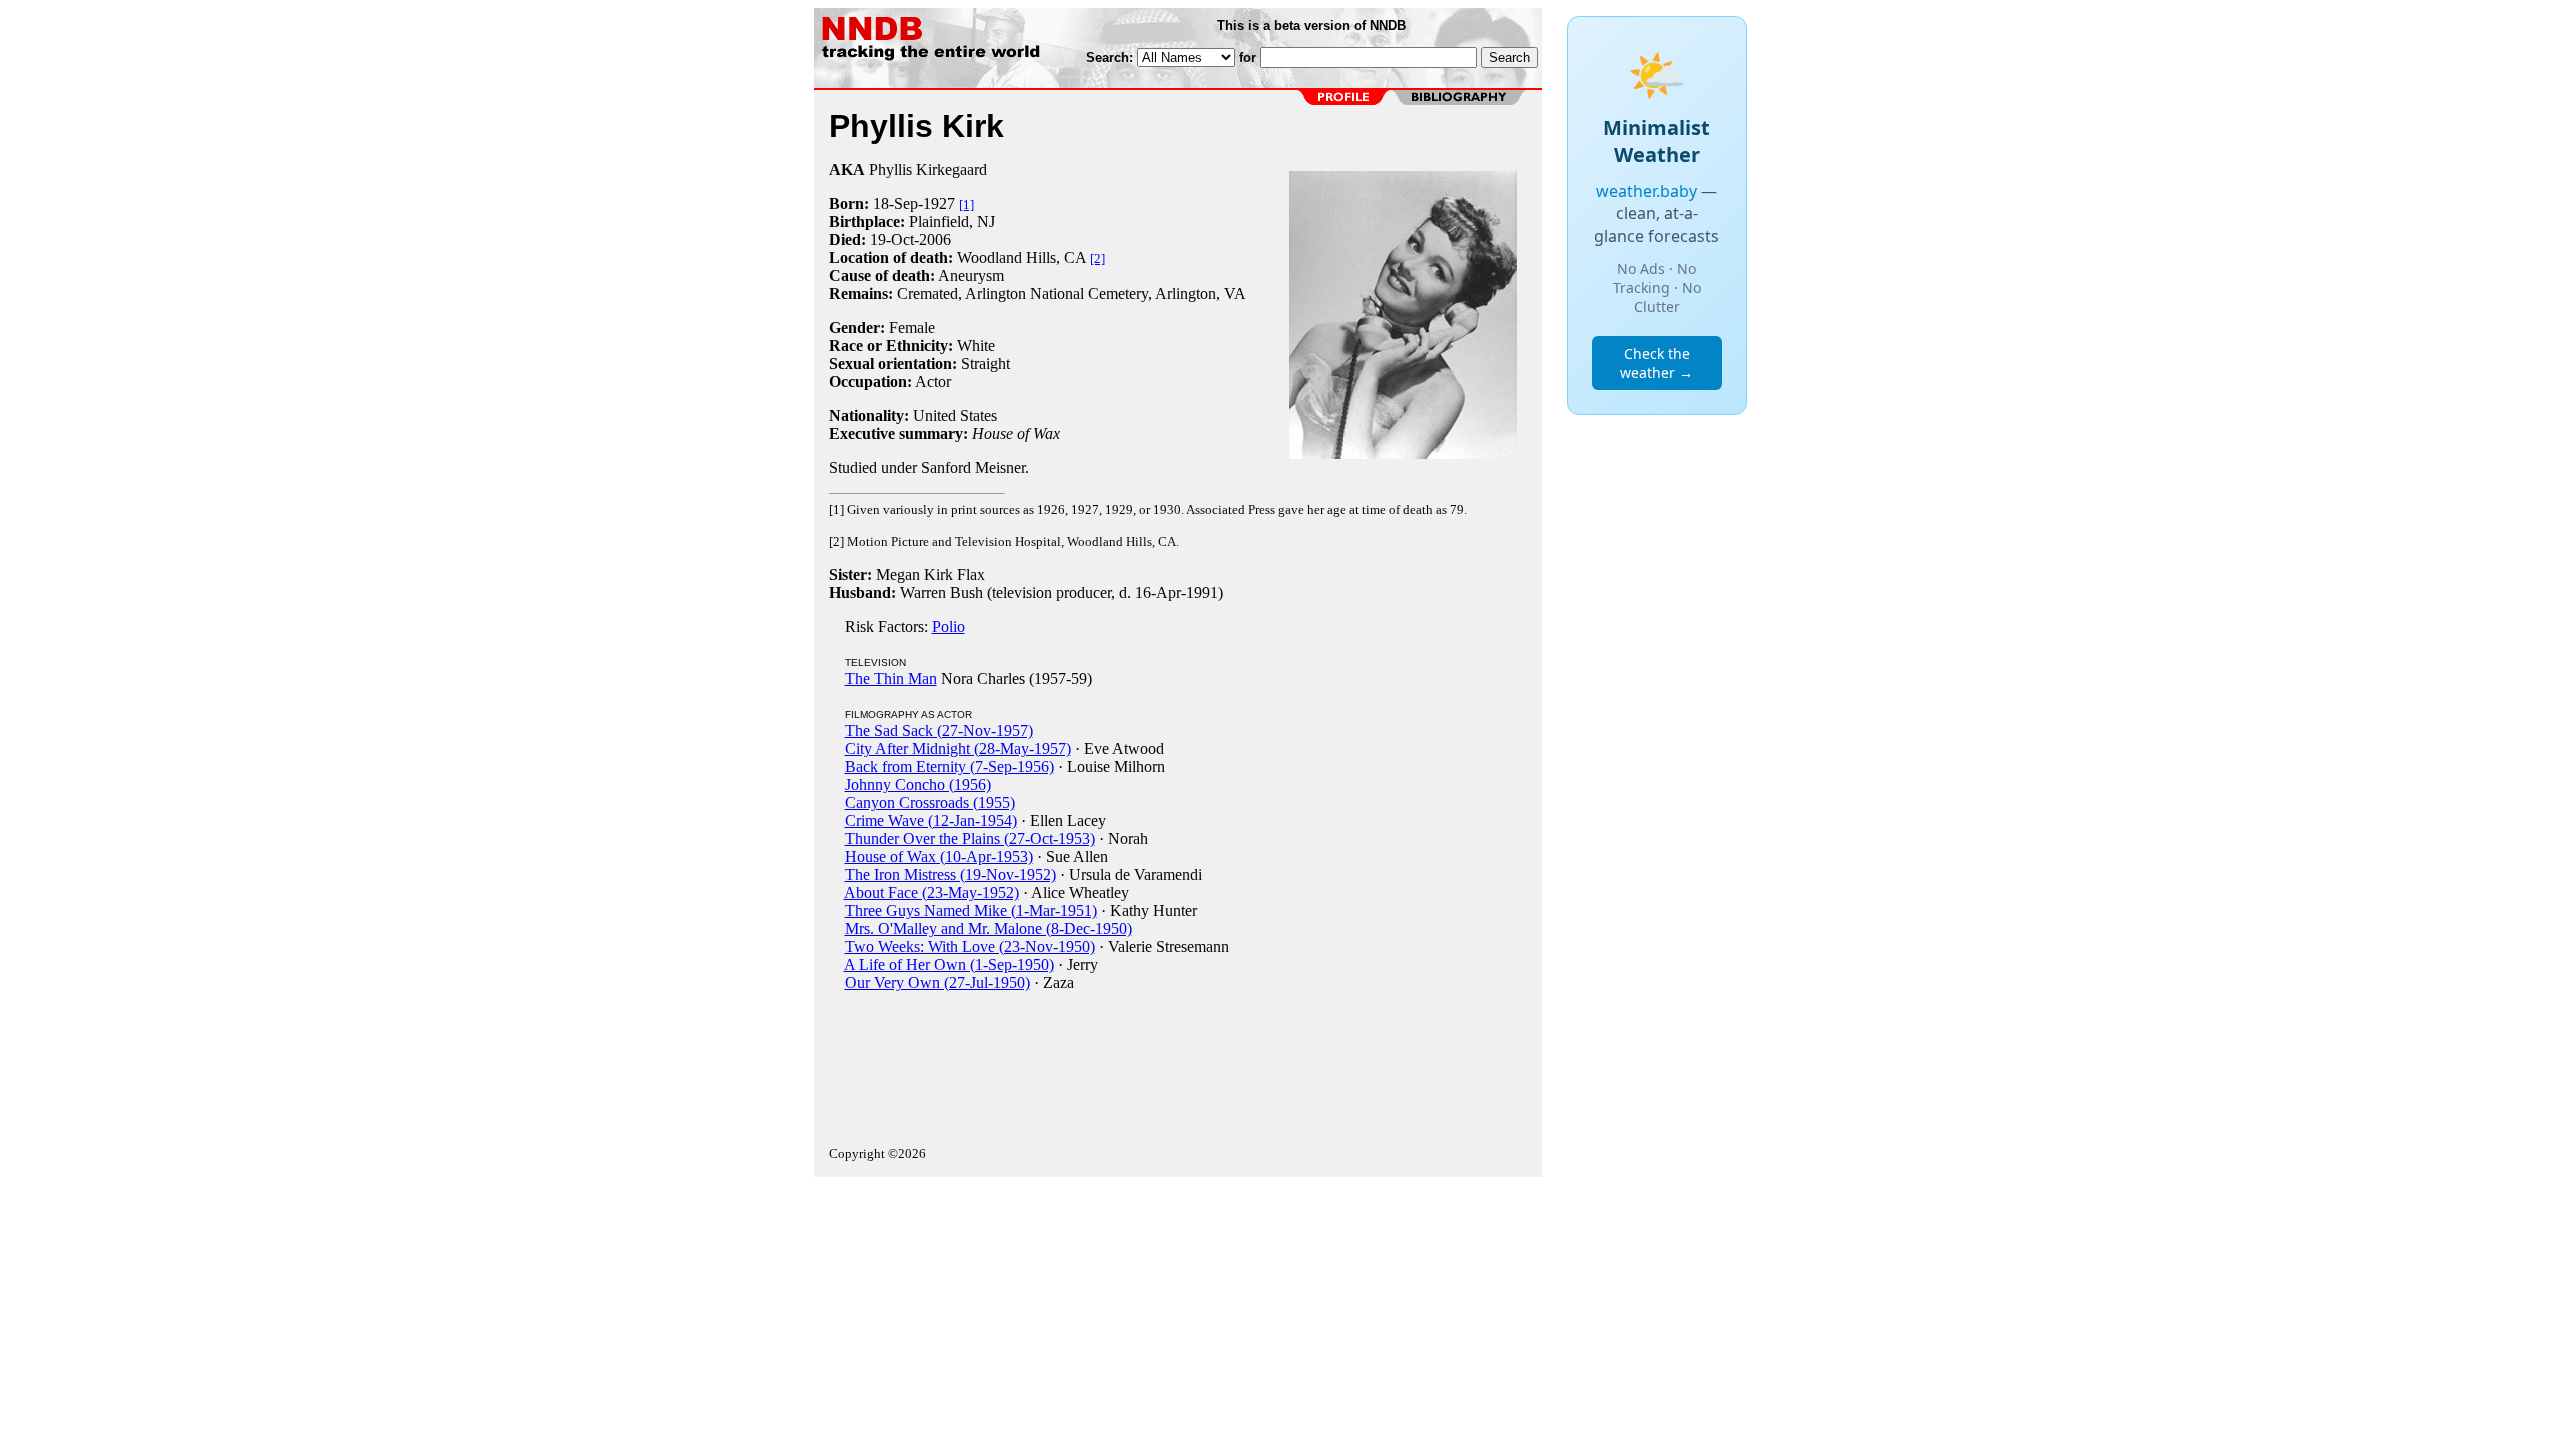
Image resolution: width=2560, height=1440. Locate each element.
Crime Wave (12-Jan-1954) (931, 820)
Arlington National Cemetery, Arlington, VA (1105, 293)
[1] (966, 204)
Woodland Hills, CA (1021, 257)
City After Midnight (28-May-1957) (958, 748)
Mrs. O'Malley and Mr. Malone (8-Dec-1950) (988, 928)
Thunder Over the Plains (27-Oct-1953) (970, 838)
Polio (948, 626)
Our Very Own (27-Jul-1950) (937, 982)
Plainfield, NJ (952, 221)
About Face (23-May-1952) (931, 892)
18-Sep (895, 203)
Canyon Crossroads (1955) (930, 802)
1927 (939, 203)
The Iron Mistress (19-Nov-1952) (950, 874)
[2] (1097, 258)
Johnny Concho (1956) (918, 784)
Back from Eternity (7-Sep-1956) (949, 766)
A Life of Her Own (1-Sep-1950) (949, 964)
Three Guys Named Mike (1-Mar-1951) (971, 910)
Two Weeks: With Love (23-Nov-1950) (970, 946)
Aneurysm (971, 275)
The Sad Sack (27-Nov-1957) (939, 730)
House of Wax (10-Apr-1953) (939, 856)
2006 (935, 239)
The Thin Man (891, 678)
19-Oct (892, 239)
